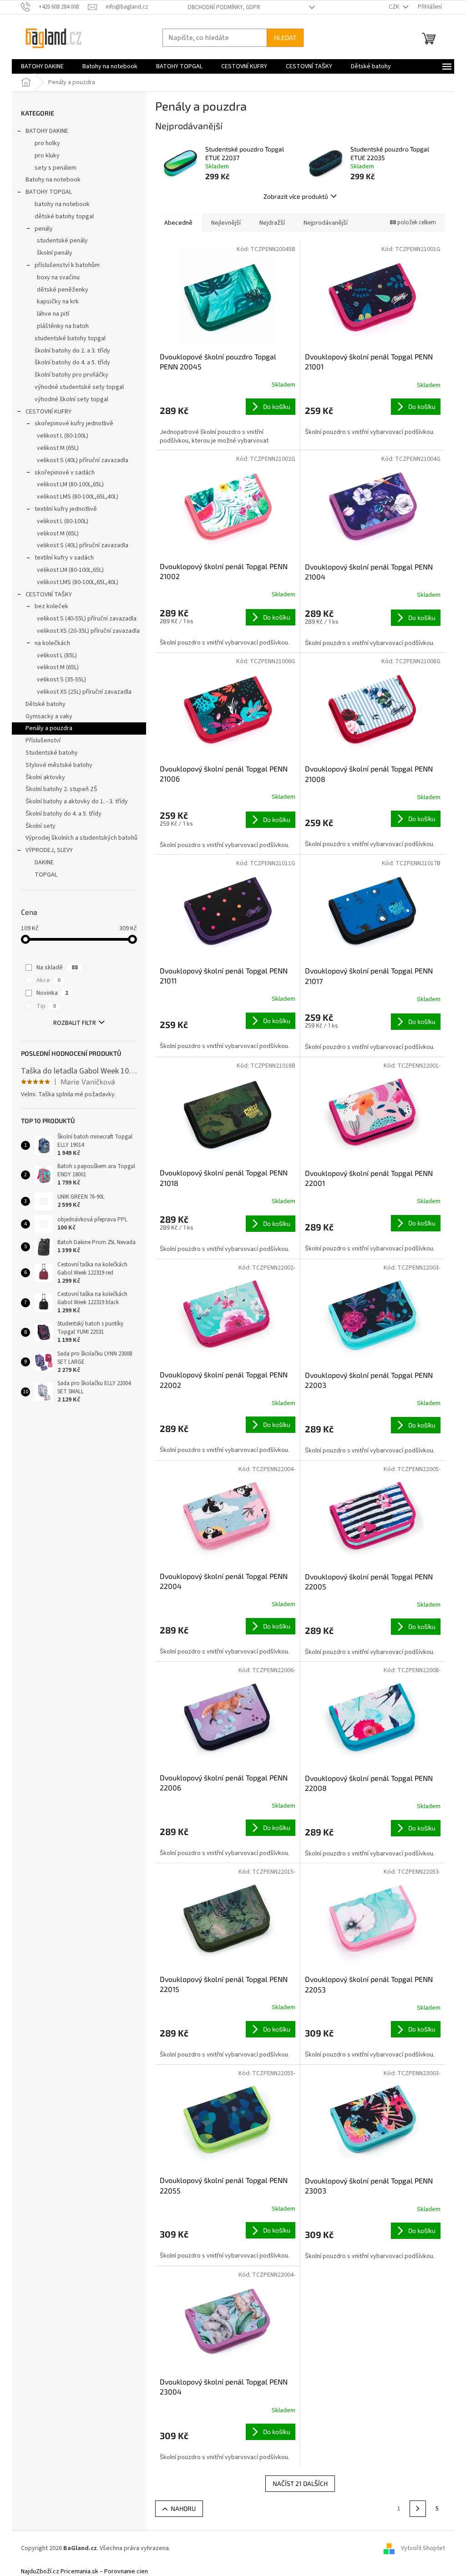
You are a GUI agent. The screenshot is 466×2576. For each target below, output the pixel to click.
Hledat (285, 38)
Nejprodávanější (326, 223)
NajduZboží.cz (40, 2571)
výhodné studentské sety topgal (79, 387)
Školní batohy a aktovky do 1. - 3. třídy (77, 802)
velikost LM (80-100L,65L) (70, 484)
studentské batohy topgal (70, 338)
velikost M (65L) (58, 448)
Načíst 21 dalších (300, 2483)
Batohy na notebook (53, 180)
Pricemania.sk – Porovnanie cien (104, 2571)
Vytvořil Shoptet (423, 2549)
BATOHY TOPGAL (49, 192)
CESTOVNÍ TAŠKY (49, 595)
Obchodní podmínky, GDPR (224, 7)
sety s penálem (56, 168)
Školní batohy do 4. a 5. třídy (63, 814)
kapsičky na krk (58, 302)
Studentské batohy (52, 753)
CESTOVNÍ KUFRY (48, 412)
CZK (395, 7)
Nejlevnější (226, 223)
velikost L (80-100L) (63, 436)
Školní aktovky (45, 777)
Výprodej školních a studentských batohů (81, 838)
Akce (48, 980)
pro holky (47, 143)
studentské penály (62, 241)
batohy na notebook (62, 204)
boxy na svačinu (58, 277)
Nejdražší (272, 223)
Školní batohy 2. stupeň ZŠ (61, 789)
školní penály (55, 253)
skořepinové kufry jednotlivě (74, 423)
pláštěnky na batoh (63, 326)
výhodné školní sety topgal (71, 399)
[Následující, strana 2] (418, 2509)
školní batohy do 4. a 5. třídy (72, 363)
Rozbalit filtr (75, 1023)
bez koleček (51, 606)
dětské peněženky (63, 290)
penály (44, 229)
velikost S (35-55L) (61, 680)
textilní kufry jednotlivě (66, 509)
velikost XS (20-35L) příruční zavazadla (88, 631)
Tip (46, 1006)
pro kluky (47, 156)
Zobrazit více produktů (296, 196)
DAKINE (44, 862)
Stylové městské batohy (59, 765)
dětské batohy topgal (64, 217)
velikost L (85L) (57, 655)
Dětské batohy (46, 704)
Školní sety (41, 826)
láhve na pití (53, 314)
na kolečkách (52, 643)
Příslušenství (43, 741)
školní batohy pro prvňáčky (71, 375)
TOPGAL (46, 875)
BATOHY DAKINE (47, 131)
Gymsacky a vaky (49, 716)
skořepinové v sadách (65, 473)
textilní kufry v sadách (64, 558)
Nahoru (183, 2508)
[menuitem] (42, 66)
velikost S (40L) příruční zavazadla (83, 460)
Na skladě (57, 968)
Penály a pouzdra (49, 728)
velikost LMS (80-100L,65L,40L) (78, 497)
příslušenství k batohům (67, 265)
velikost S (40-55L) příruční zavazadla (87, 619)
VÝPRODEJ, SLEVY (49, 850)
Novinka (52, 993)
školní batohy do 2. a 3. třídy (72, 351)
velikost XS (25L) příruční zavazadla (84, 692)
